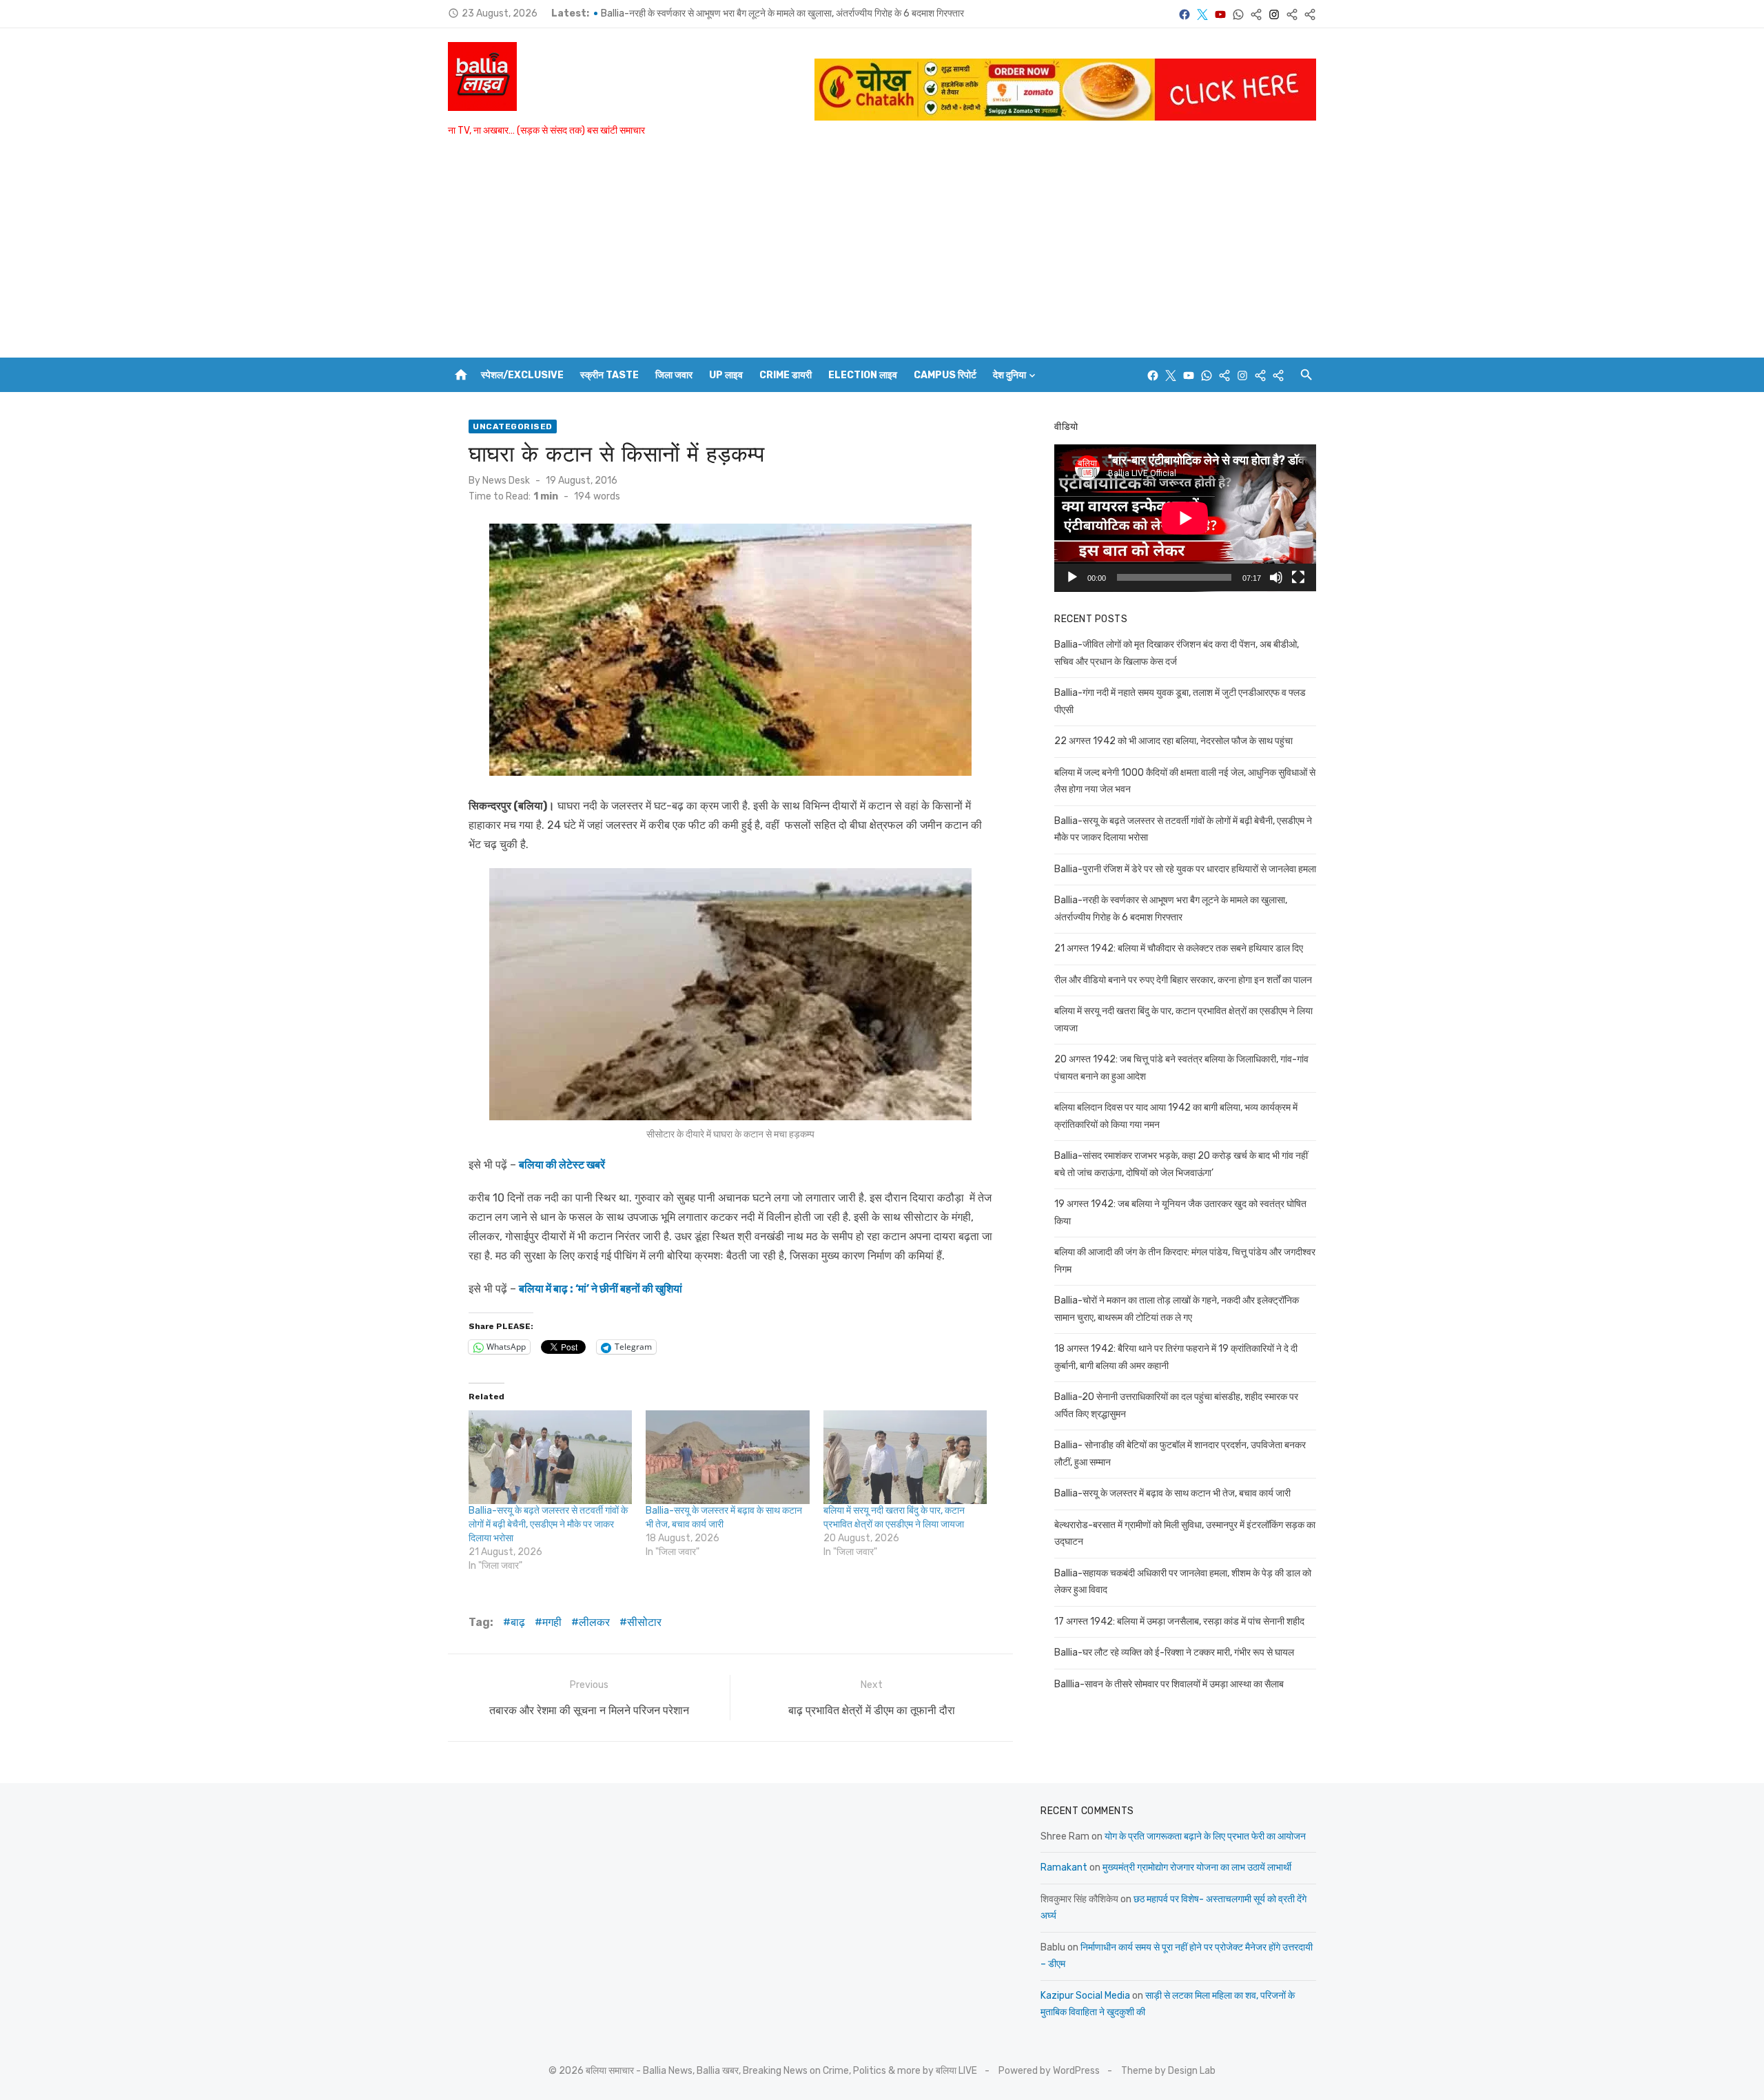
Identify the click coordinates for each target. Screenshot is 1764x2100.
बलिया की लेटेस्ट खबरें (562, 1165)
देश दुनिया (1009, 375)
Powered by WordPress (1049, 2071)
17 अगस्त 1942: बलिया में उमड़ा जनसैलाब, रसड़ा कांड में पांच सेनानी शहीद (1179, 1622)
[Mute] (1276, 577)
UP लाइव (726, 375)
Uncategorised (513, 426)
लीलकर (594, 1622)
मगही (552, 1622)
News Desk (506, 481)
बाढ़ (518, 1622)
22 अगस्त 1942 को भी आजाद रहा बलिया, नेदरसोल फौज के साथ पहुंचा (1173, 741)
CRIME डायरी (786, 375)
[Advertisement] (882, 254)
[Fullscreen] (1298, 577)
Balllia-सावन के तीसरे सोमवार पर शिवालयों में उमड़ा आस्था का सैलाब (1169, 1684)
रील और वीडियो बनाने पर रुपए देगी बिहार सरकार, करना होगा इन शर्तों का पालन (1183, 980)
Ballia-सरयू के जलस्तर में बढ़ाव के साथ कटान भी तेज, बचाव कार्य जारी (1172, 1493)
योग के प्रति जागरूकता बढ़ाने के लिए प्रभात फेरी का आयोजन (1205, 1836)
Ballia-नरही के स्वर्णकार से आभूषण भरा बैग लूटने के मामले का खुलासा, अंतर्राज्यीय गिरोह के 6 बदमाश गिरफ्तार (782, 13)
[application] (1185, 518)
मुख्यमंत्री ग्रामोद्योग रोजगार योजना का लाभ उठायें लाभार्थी (1197, 1867)
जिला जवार (674, 375)
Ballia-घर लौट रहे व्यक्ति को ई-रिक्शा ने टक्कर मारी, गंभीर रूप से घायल (1174, 1653)
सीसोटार (644, 1622)
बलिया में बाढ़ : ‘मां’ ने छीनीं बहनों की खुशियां (601, 1289)
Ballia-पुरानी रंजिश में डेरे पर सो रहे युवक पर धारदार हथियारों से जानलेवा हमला (1185, 869)
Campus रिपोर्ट (945, 375)
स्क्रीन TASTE (609, 375)
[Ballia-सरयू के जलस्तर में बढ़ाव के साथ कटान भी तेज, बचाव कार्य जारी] (727, 1457)
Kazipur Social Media (1085, 1996)
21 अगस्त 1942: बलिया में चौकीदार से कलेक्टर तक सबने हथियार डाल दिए (1179, 948)
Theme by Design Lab (1168, 2071)
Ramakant (1064, 1867)
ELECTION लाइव (863, 375)
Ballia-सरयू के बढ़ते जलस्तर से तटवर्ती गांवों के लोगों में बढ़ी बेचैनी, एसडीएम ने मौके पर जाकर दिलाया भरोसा (548, 1524)
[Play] (1072, 577)
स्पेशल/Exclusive (522, 375)
